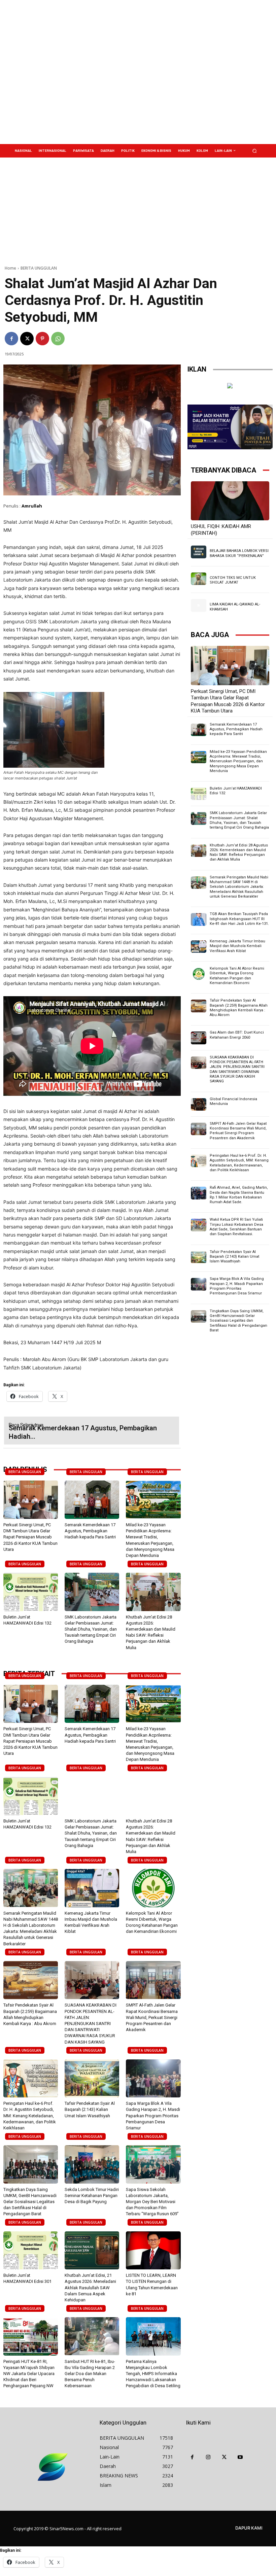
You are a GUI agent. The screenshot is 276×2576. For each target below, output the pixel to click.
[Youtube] (240, 2458)
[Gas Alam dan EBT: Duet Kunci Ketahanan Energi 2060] (199, 1038)
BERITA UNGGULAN (39, 268)
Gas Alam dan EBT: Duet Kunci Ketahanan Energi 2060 (237, 1035)
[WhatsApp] (58, 339)
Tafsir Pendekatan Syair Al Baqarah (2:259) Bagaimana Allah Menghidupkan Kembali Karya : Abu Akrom (239, 1008)
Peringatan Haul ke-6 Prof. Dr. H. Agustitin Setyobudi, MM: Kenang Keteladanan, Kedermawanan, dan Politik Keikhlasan (30, 2116)
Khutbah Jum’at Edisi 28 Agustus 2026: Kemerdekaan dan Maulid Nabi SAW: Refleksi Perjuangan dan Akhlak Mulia (239, 852)
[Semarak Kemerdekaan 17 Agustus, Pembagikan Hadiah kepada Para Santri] (92, 1500)
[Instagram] (208, 2458)
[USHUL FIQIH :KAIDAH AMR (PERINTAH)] (230, 501)
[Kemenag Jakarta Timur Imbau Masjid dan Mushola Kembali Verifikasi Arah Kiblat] (92, 1888)
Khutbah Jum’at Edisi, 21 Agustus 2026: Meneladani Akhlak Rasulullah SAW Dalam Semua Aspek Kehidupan (90, 2288)
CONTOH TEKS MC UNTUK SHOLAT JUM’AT (233, 580)
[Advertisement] (183, 72)
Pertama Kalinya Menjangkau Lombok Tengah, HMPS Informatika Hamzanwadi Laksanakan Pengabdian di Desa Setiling (153, 2374)
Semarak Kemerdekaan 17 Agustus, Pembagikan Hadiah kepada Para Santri (90, 1531)
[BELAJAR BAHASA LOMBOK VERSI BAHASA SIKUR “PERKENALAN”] (199, 552)
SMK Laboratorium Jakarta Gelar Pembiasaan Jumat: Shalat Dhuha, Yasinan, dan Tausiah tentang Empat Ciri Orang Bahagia (91, 1629)
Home (10, 268)
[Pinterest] (42, 339)
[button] (255, 151)
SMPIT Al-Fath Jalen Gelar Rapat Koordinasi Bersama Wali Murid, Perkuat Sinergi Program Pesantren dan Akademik (152, 2017)
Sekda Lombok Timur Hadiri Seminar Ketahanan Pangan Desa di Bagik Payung (92, 2196)
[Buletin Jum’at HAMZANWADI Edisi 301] (31, 2251)
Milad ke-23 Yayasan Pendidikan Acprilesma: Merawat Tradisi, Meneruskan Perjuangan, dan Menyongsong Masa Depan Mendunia (238, 761)
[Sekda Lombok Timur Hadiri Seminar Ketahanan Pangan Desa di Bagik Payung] (92, 2164)
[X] (27, 339)
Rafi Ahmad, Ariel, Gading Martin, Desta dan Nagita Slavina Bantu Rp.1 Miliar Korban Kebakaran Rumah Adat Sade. (239, 1195)
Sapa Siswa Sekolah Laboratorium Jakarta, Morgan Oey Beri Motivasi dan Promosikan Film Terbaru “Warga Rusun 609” (152, 2202)
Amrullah (32, 506)
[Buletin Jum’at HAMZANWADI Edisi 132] (31, 1592)
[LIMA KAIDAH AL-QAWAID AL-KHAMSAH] (199, 605)
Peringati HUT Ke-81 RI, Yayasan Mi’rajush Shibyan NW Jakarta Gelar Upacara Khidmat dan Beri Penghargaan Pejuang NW (29, 2374)
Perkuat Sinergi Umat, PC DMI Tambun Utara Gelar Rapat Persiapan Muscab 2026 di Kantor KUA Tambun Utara (30, 1537)
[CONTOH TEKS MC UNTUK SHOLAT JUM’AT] (199, 579)
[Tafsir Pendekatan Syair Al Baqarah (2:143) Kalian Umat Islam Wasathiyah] (92, 2079)
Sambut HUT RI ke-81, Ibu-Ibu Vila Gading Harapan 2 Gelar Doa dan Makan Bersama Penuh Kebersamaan (90, 2374)
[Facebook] (11, 339)
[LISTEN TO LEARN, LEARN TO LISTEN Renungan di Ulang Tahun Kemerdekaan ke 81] (153, 2251)
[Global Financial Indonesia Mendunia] (199, 1104)
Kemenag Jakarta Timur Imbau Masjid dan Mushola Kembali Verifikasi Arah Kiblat (237, 946)
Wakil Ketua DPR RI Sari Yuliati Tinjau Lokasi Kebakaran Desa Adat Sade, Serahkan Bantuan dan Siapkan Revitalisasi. (236, 1227)
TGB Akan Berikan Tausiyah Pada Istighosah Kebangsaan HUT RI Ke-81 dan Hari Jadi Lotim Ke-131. (239, 919)
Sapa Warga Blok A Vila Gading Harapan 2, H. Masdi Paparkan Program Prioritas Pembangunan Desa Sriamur (153, 2116)
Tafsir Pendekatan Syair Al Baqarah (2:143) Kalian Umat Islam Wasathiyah (90, 2109)
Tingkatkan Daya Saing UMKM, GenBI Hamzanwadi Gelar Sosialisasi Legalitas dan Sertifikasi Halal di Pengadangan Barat (30, 2202)
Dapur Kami (249, 2528)
